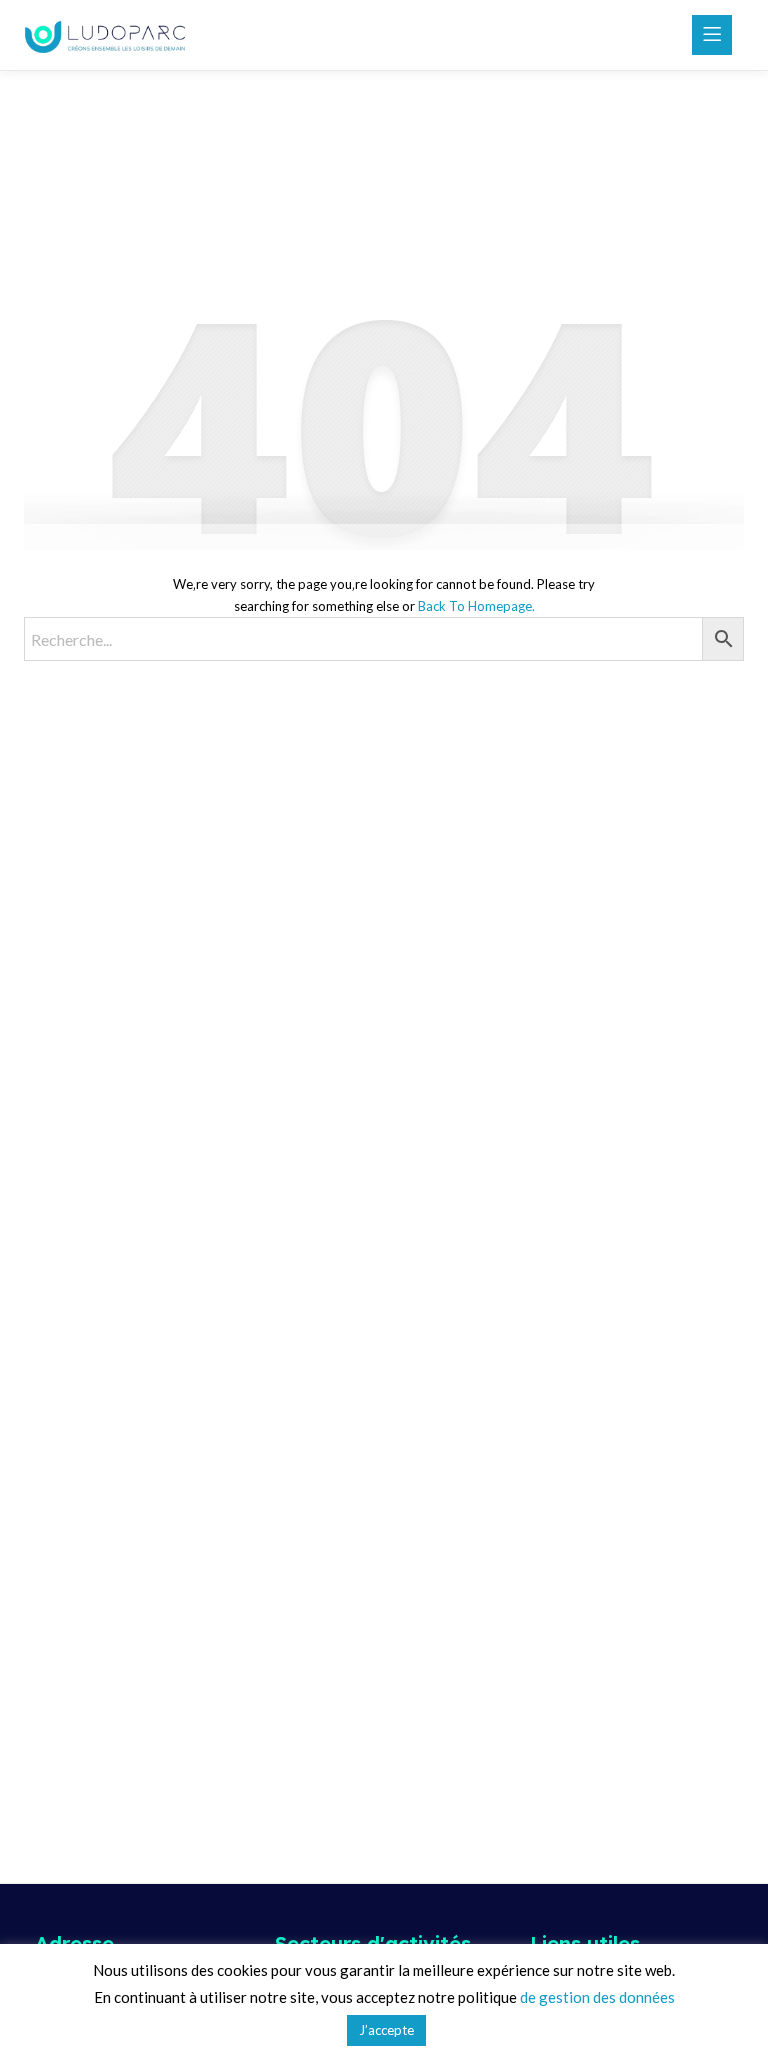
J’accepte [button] (386, 2030)
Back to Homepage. (476, 606)
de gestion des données (597, 1997)
